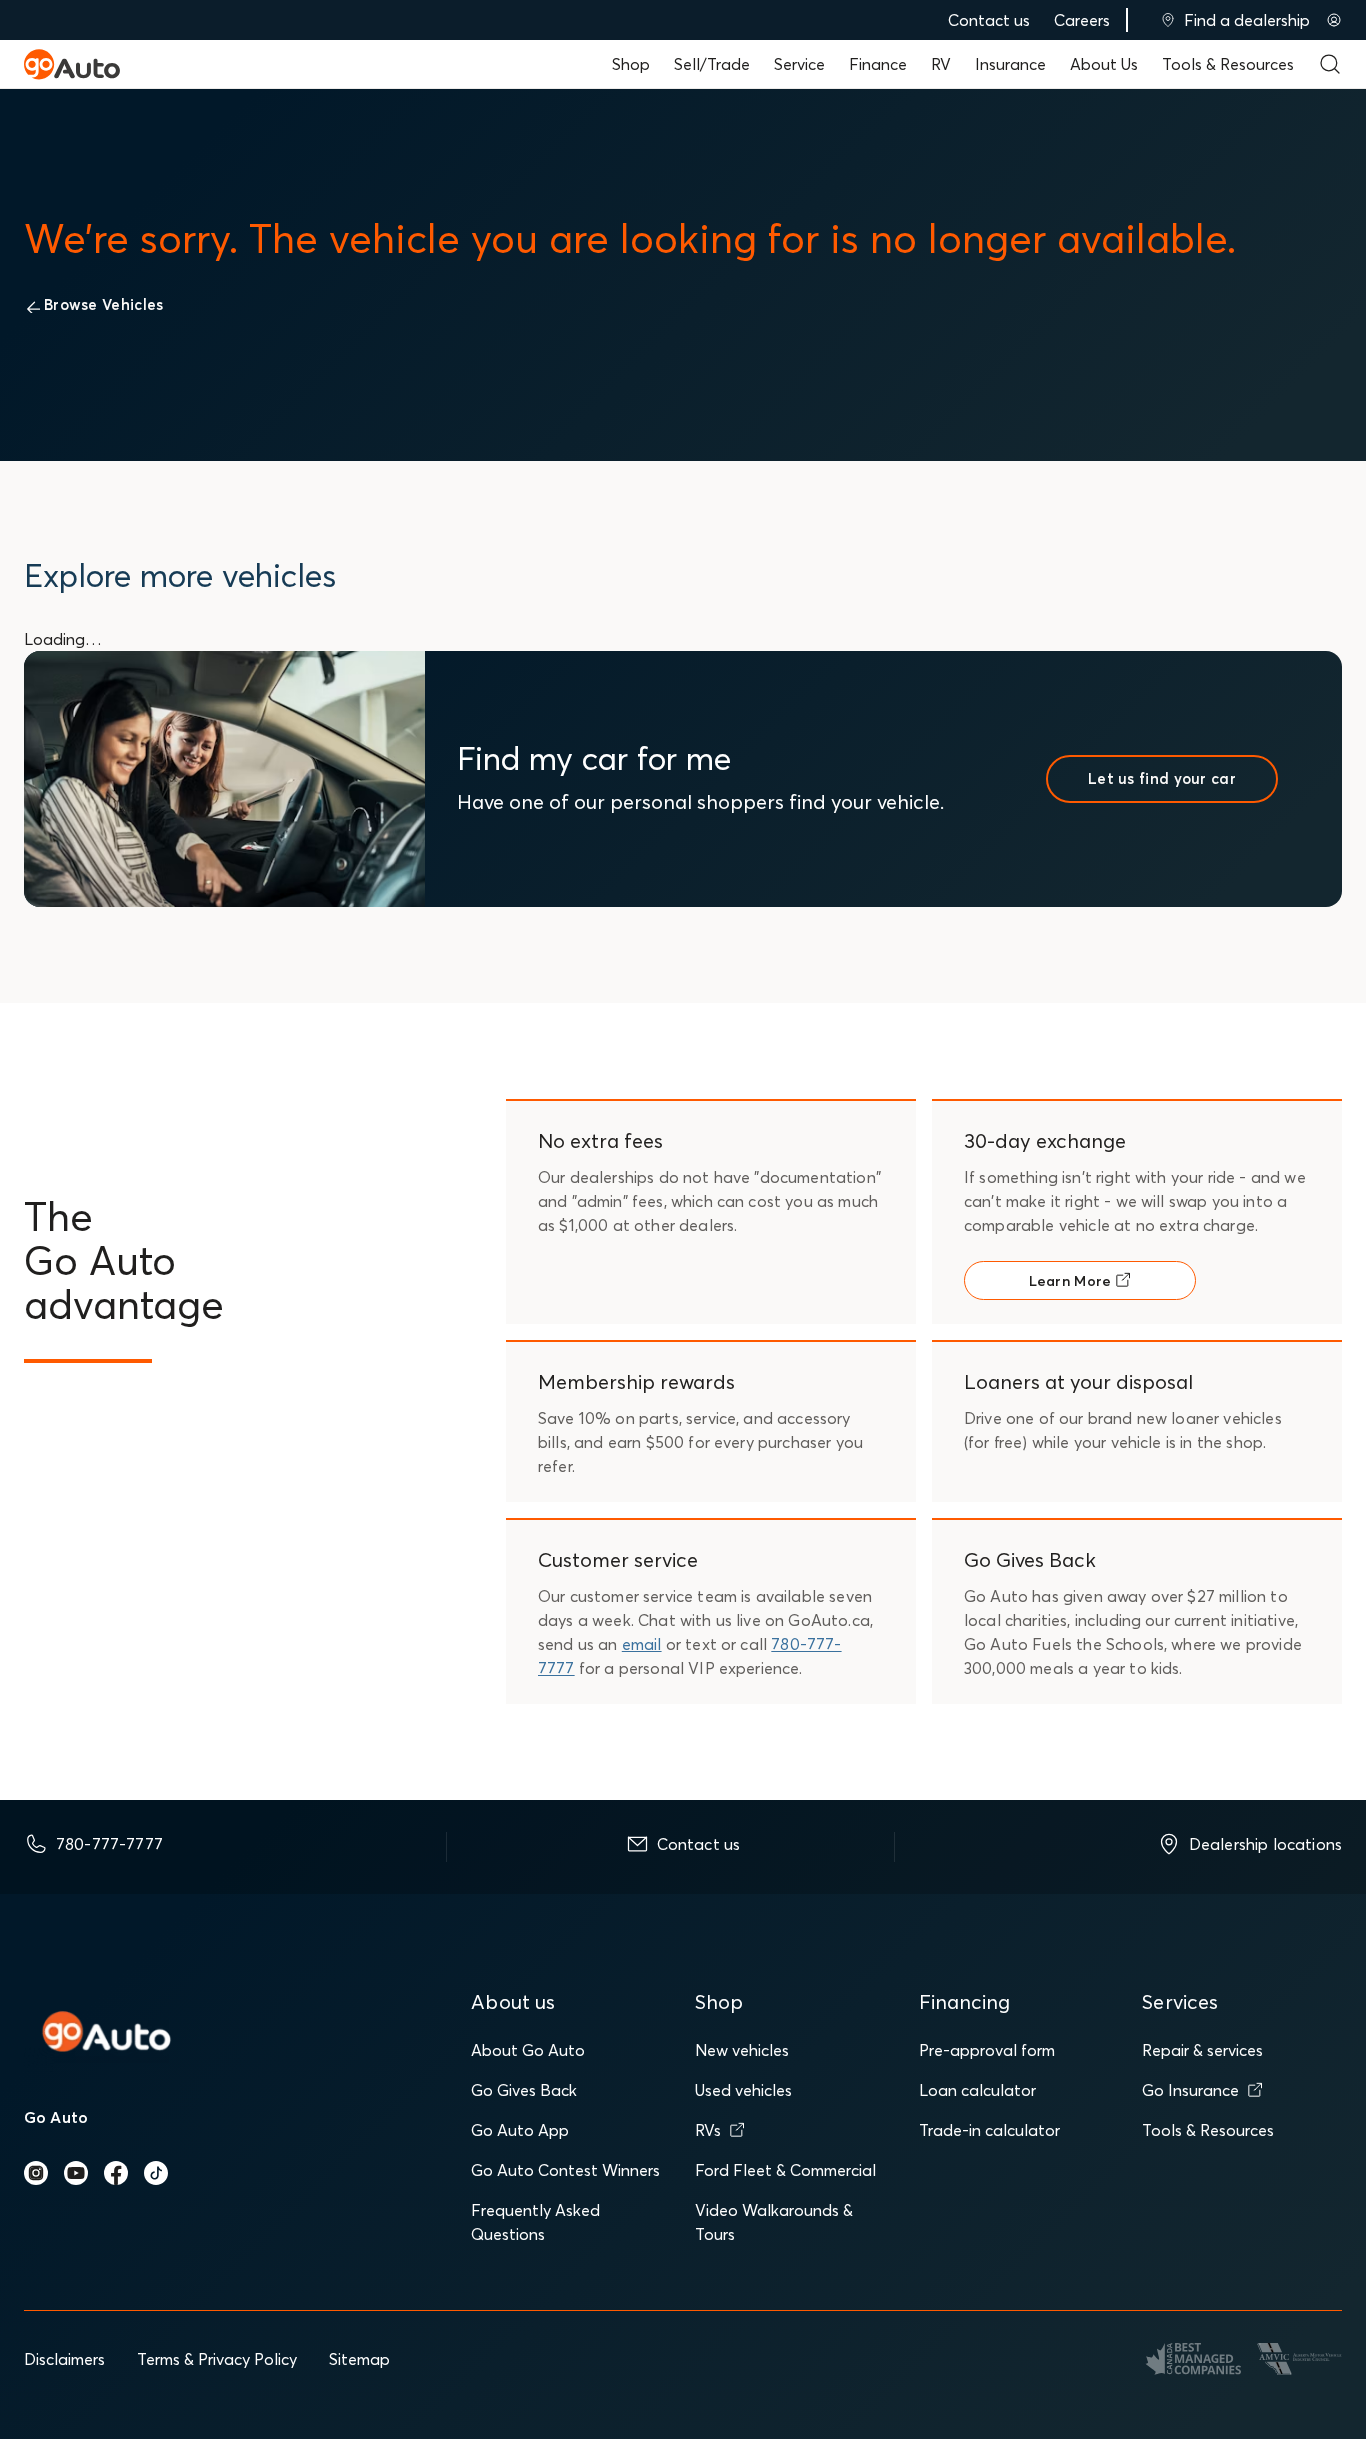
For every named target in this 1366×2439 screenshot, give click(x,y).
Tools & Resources (1228, 64)
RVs (708, 2130)
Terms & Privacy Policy (217, 2359)
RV (941, 64)
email (642, 1644)
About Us (1104, 64)
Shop (631, 64)
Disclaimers (64, 2359)
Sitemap (359, 2359)
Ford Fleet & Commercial (785, 2170)
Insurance (1010, 64)
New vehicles (742, 2050)
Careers (1082, 20)
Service (799, 64)
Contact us (989, 20)
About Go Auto (528, 2050)
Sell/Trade (712, 64)
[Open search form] (1330, 64)
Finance (878, 64)
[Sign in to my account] (1334, 20)
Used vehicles (743, 2090)
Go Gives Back (524, 2090)
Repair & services (1202, 2050)
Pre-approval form (987, 2050)
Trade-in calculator (989, 2130)
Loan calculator (977, 2090)
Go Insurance (1190, 2090)
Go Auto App (520, 2130)
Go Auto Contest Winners (565, 2170)
